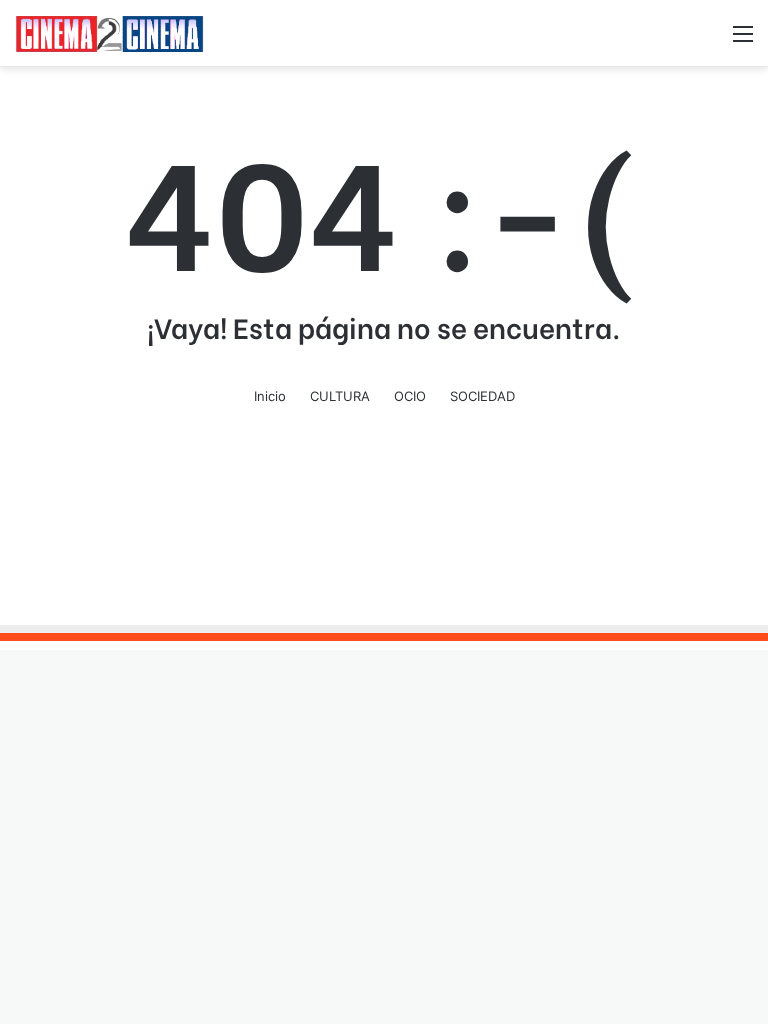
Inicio (270, 396)
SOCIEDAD (482, 396)
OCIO (410, 396)
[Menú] (743, 40)
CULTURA (340, 396)
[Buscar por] (708, 40)
